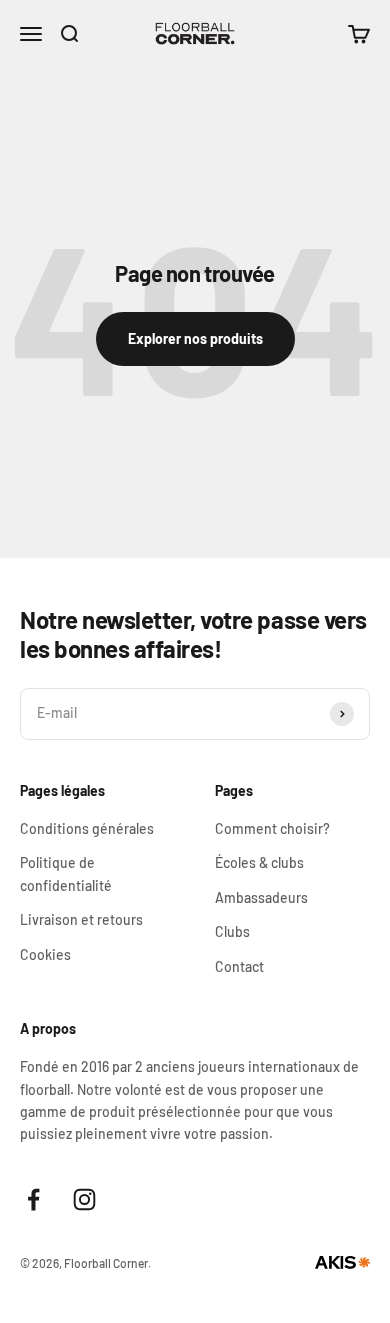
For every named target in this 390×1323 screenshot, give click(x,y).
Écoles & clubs (259, 862)
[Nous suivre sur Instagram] (84, 1199)
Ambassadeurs (261, 897)
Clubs (232, 931)
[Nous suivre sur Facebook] (33, 1199)
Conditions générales (87, 828)
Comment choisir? (272, 828)
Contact (239, 966)
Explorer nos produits (195, 338)
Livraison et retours (81, 919)
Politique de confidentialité (66, 873)
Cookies (45, 954)
